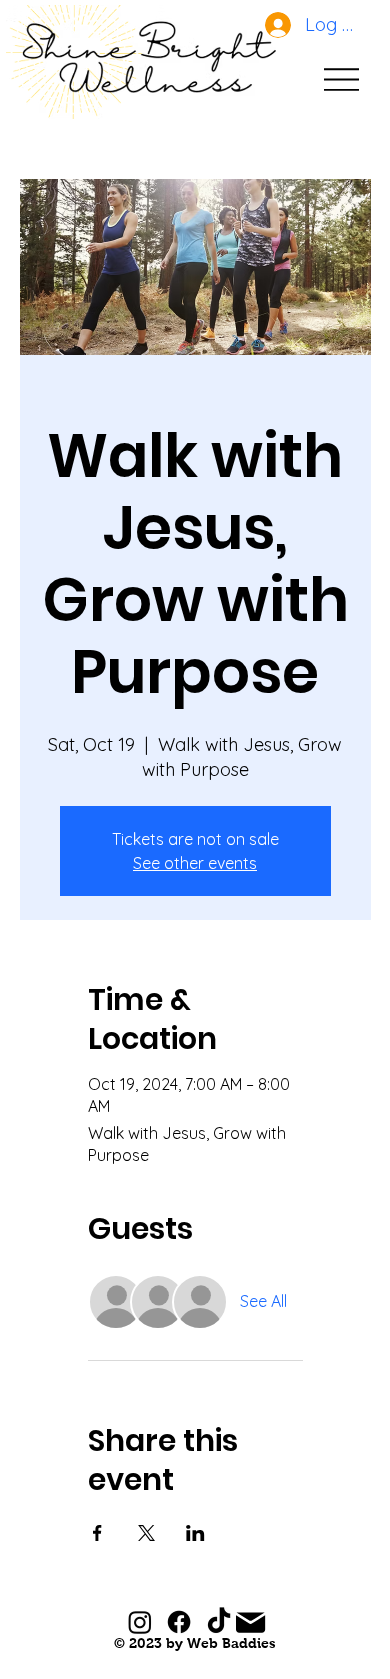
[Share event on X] (146, 1533)
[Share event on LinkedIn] (195, 1533)
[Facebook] (179, 1622)
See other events (195, 863)
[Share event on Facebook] (97, 1533)
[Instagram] (140, 1622)
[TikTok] (219, 1622)
